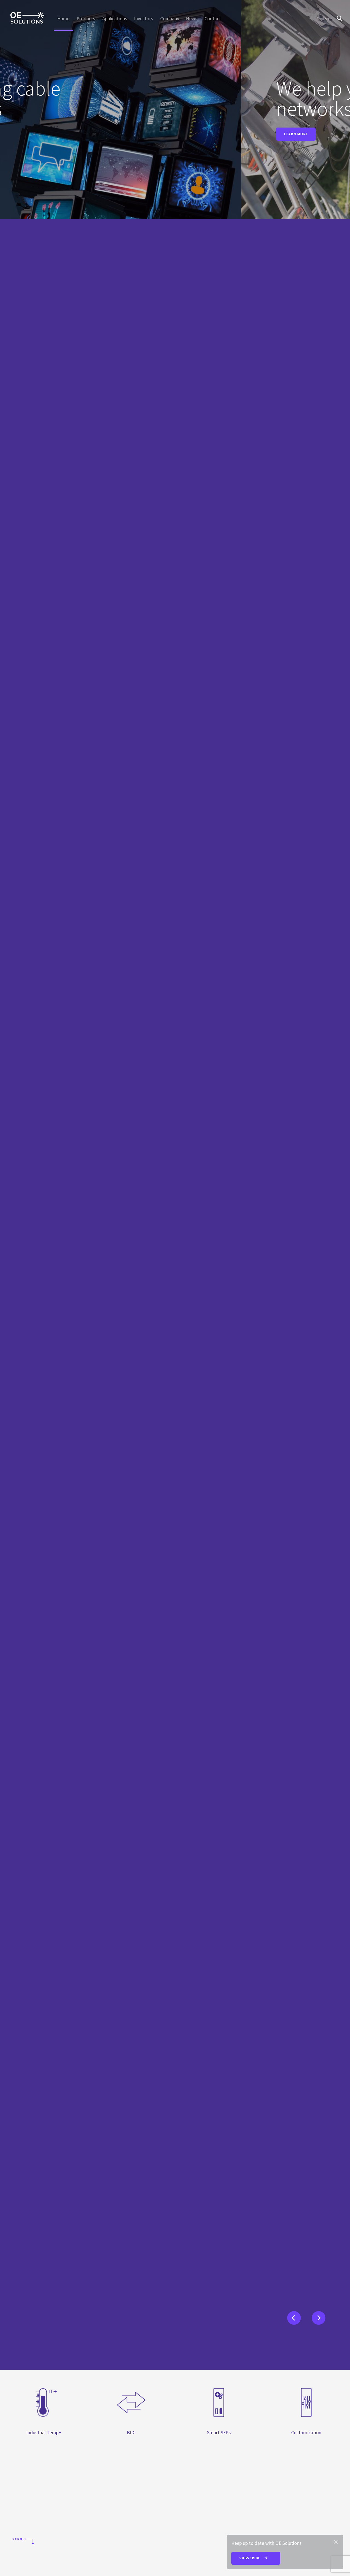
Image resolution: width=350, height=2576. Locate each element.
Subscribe (250, 2558)
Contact (213, 19)
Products (86, 19)
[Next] (316, 2315)
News (192, 19)
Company (170, 19)
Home (63, 19)
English (323, 19)
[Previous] (291, 2315)
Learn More (77, 134)
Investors (144, 19)
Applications (115, 19)
